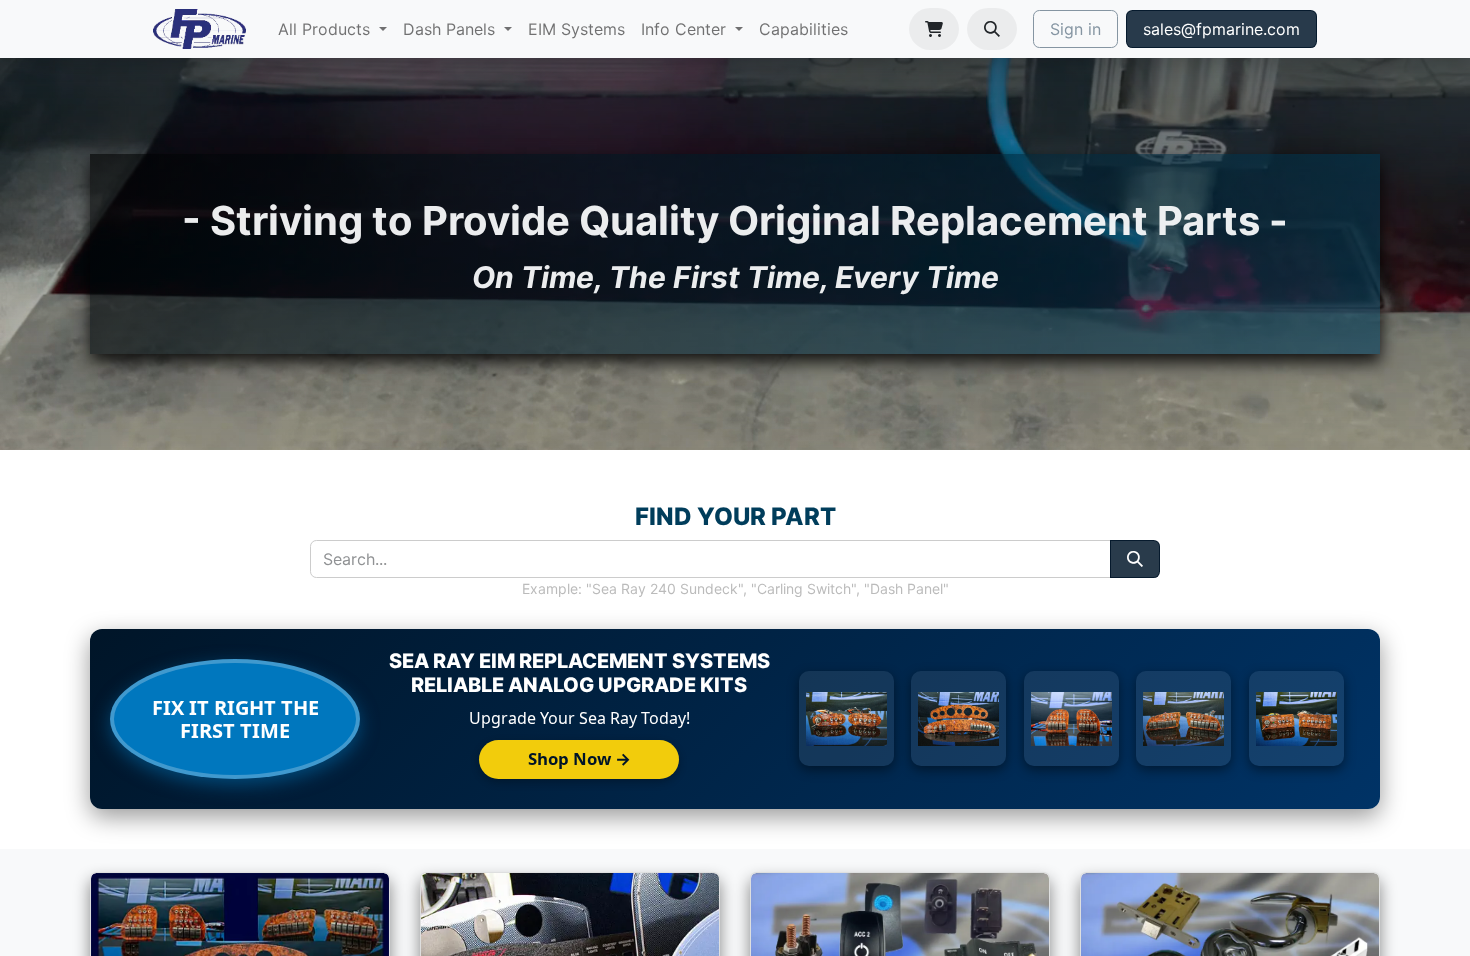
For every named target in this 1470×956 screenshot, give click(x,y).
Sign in (1075, 29)
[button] (992, 29)
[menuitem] (332, 29)
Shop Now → (579, 758)
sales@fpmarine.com (1221, 29)
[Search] (1135, 559)
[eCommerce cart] (934, 29)
